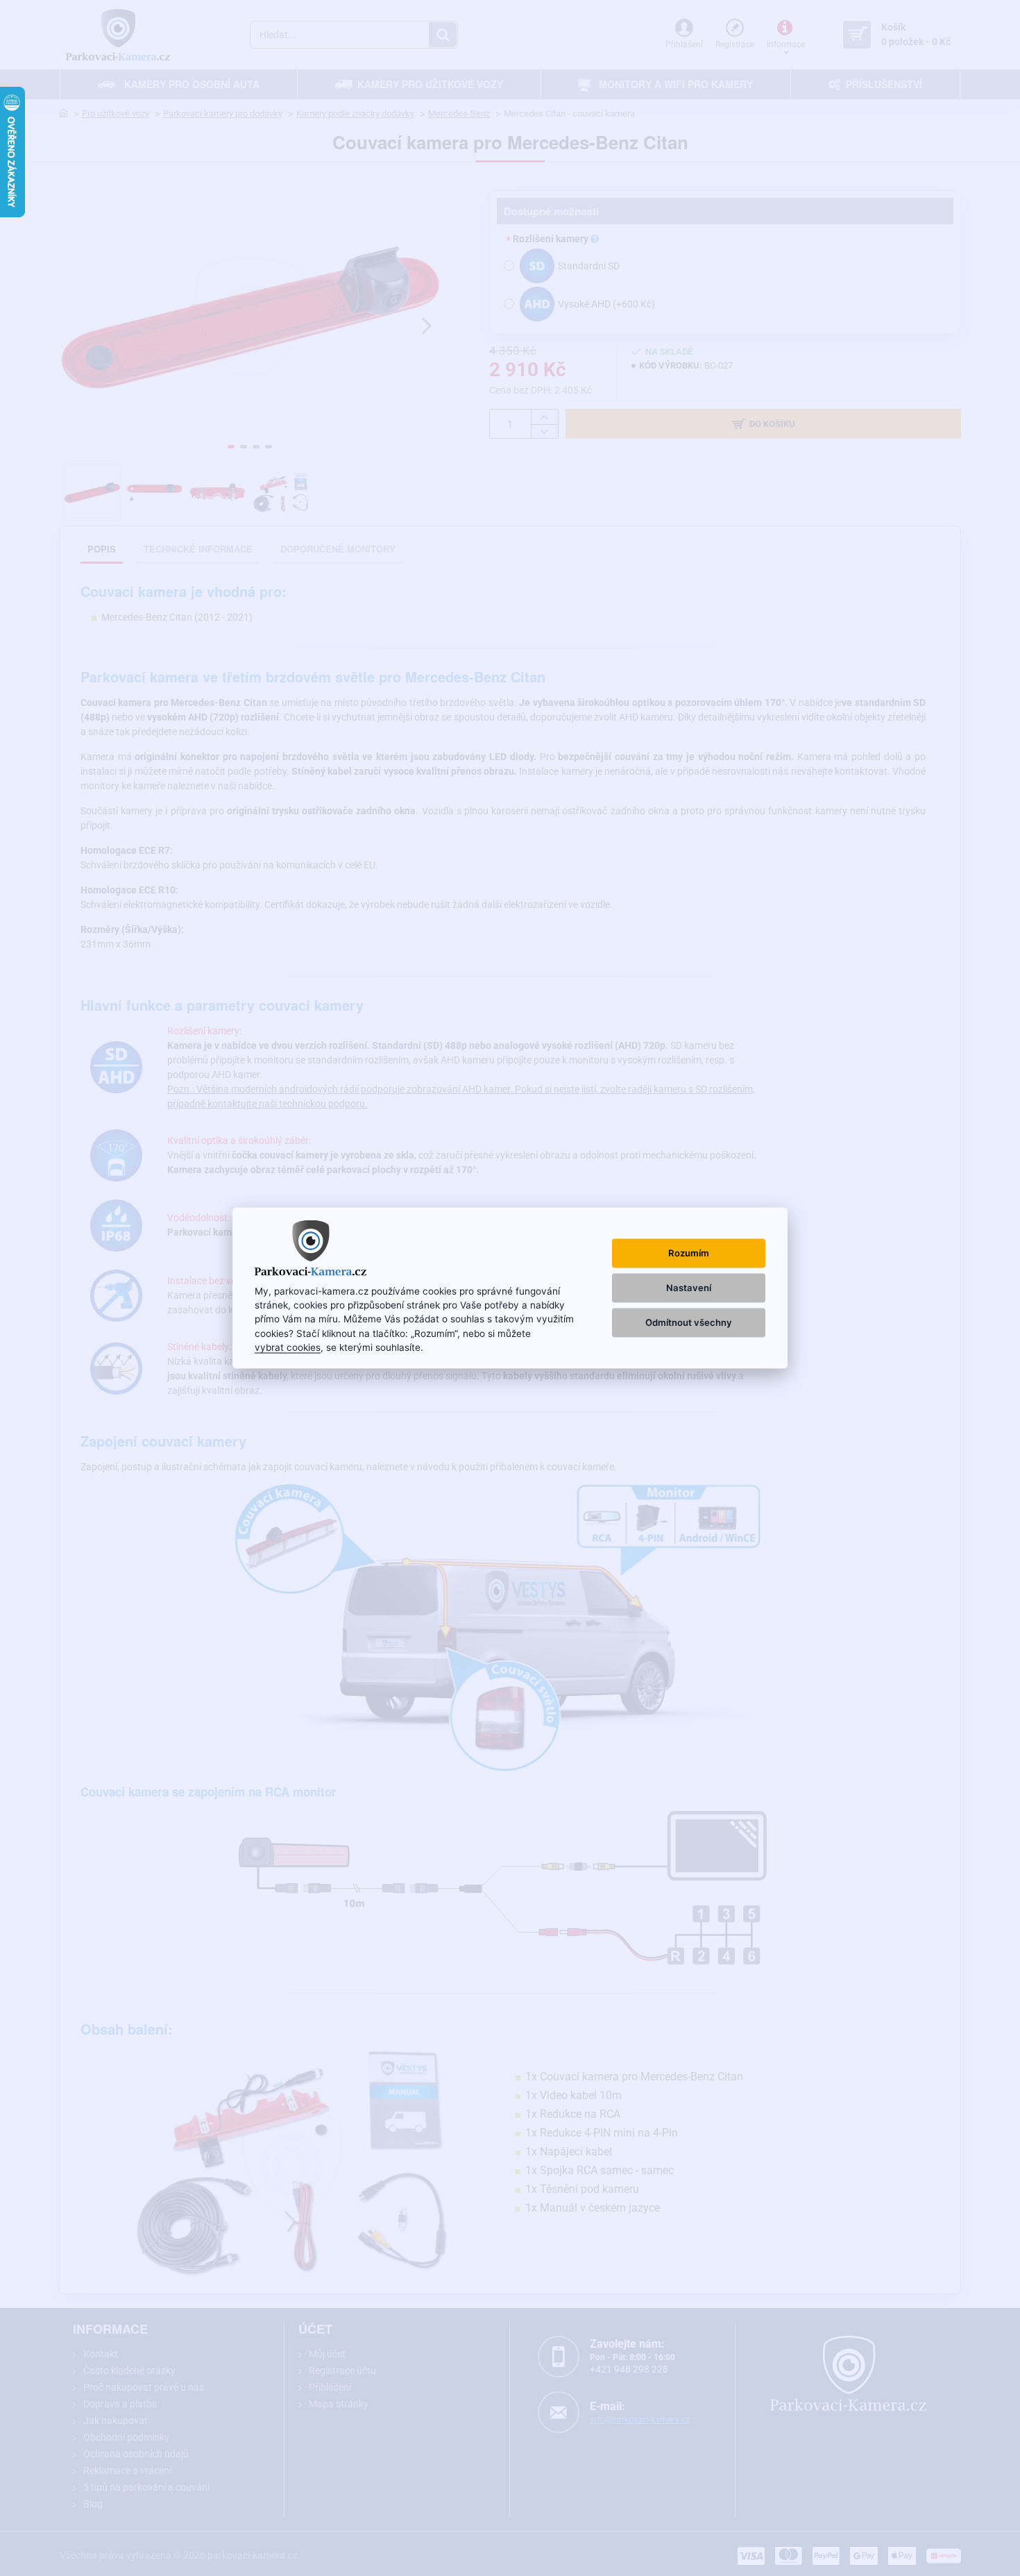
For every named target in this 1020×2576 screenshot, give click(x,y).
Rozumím (689, 1252)
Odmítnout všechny (689, 1322)
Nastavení (689, 1288)
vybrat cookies (288, 1347)
